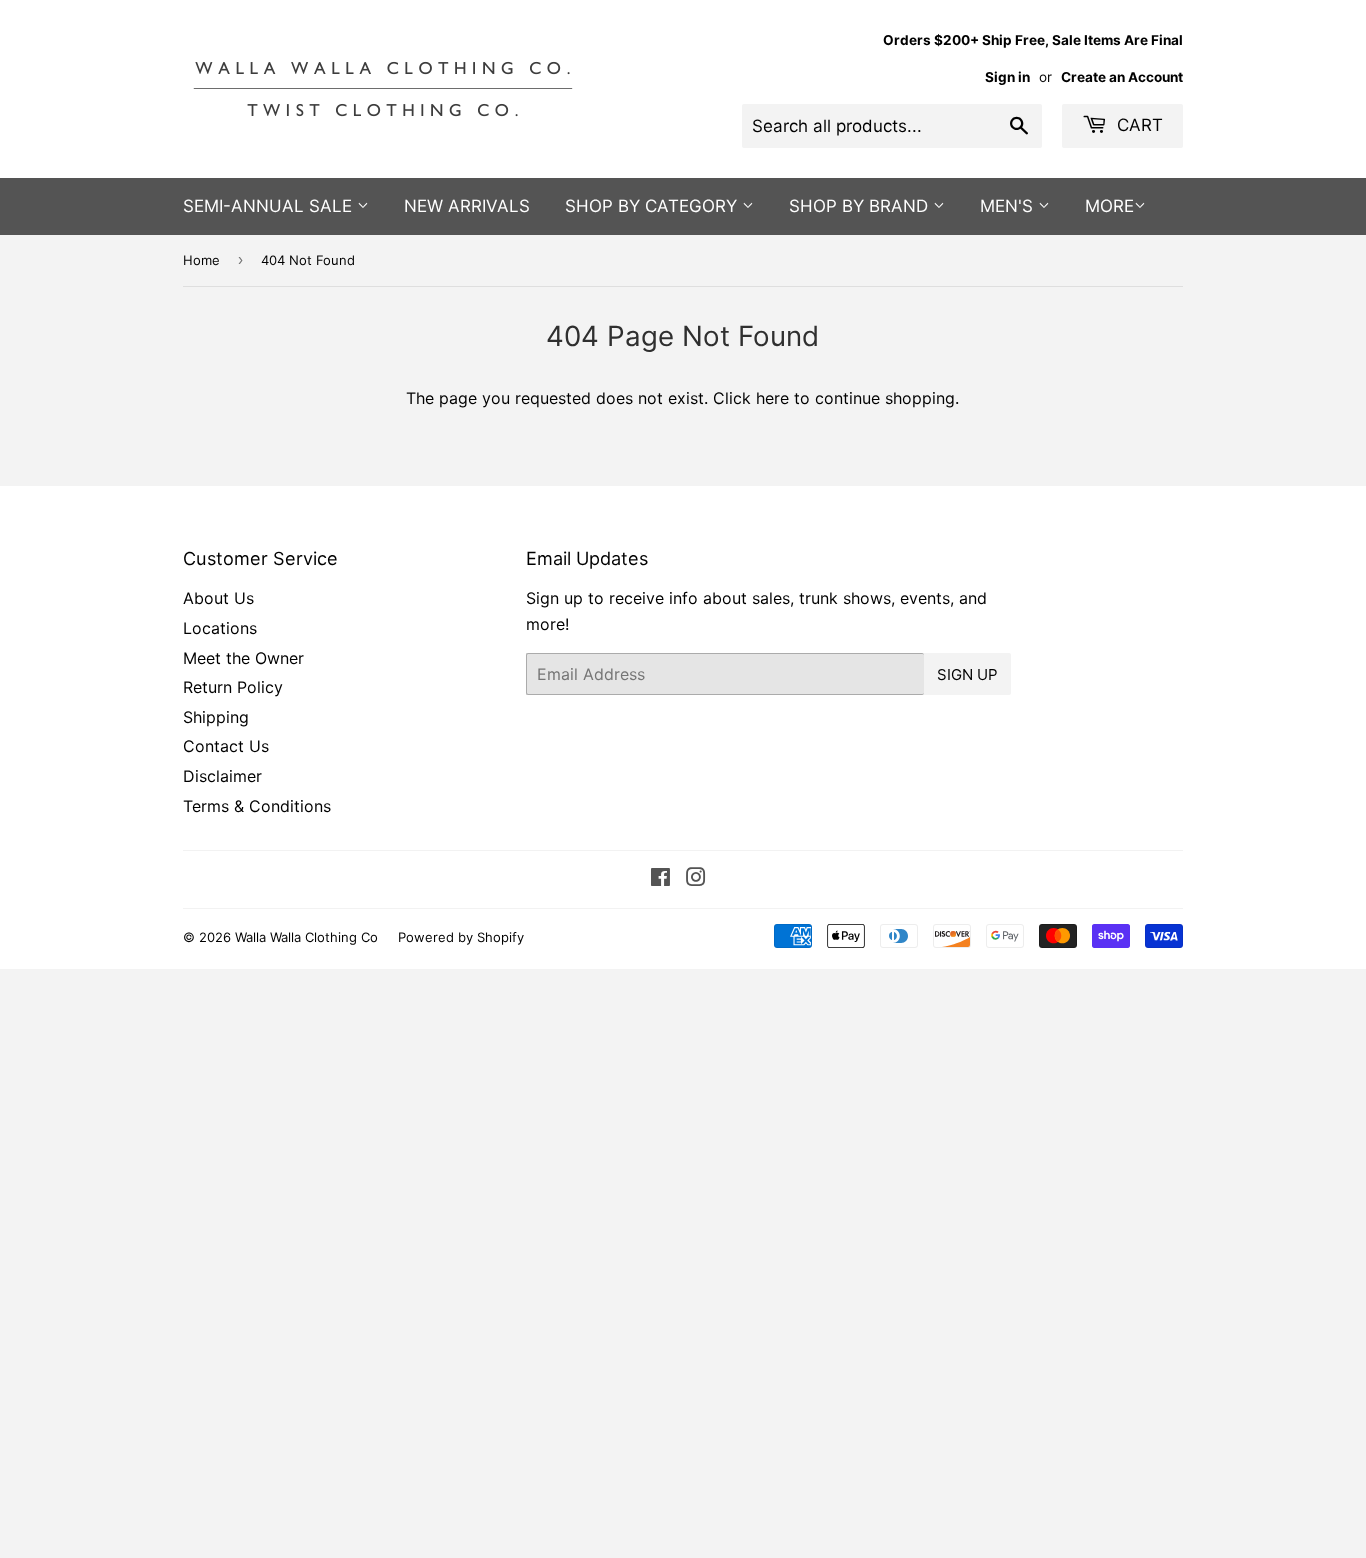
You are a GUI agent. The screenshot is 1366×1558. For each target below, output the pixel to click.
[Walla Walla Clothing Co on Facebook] (660, 879)
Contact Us (226, 746)
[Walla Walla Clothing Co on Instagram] (696, 879)
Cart (1137, 125)
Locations (220, 628)
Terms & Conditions (257, 806)
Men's (1009, 206)
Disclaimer (222, 776)
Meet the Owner (243, 658)
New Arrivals (467, 206)
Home (201, 260)
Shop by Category (653, 206)
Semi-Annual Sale (270, 206)
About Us (218, 598)
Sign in (1007, 77)
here (772, 398)
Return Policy (233, 687)
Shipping (216, 717)
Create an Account (1122, 77)
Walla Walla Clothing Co (306, 937)
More (1109, 206)
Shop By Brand (861, 206)
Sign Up (967, 674)
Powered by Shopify (461, 937)
